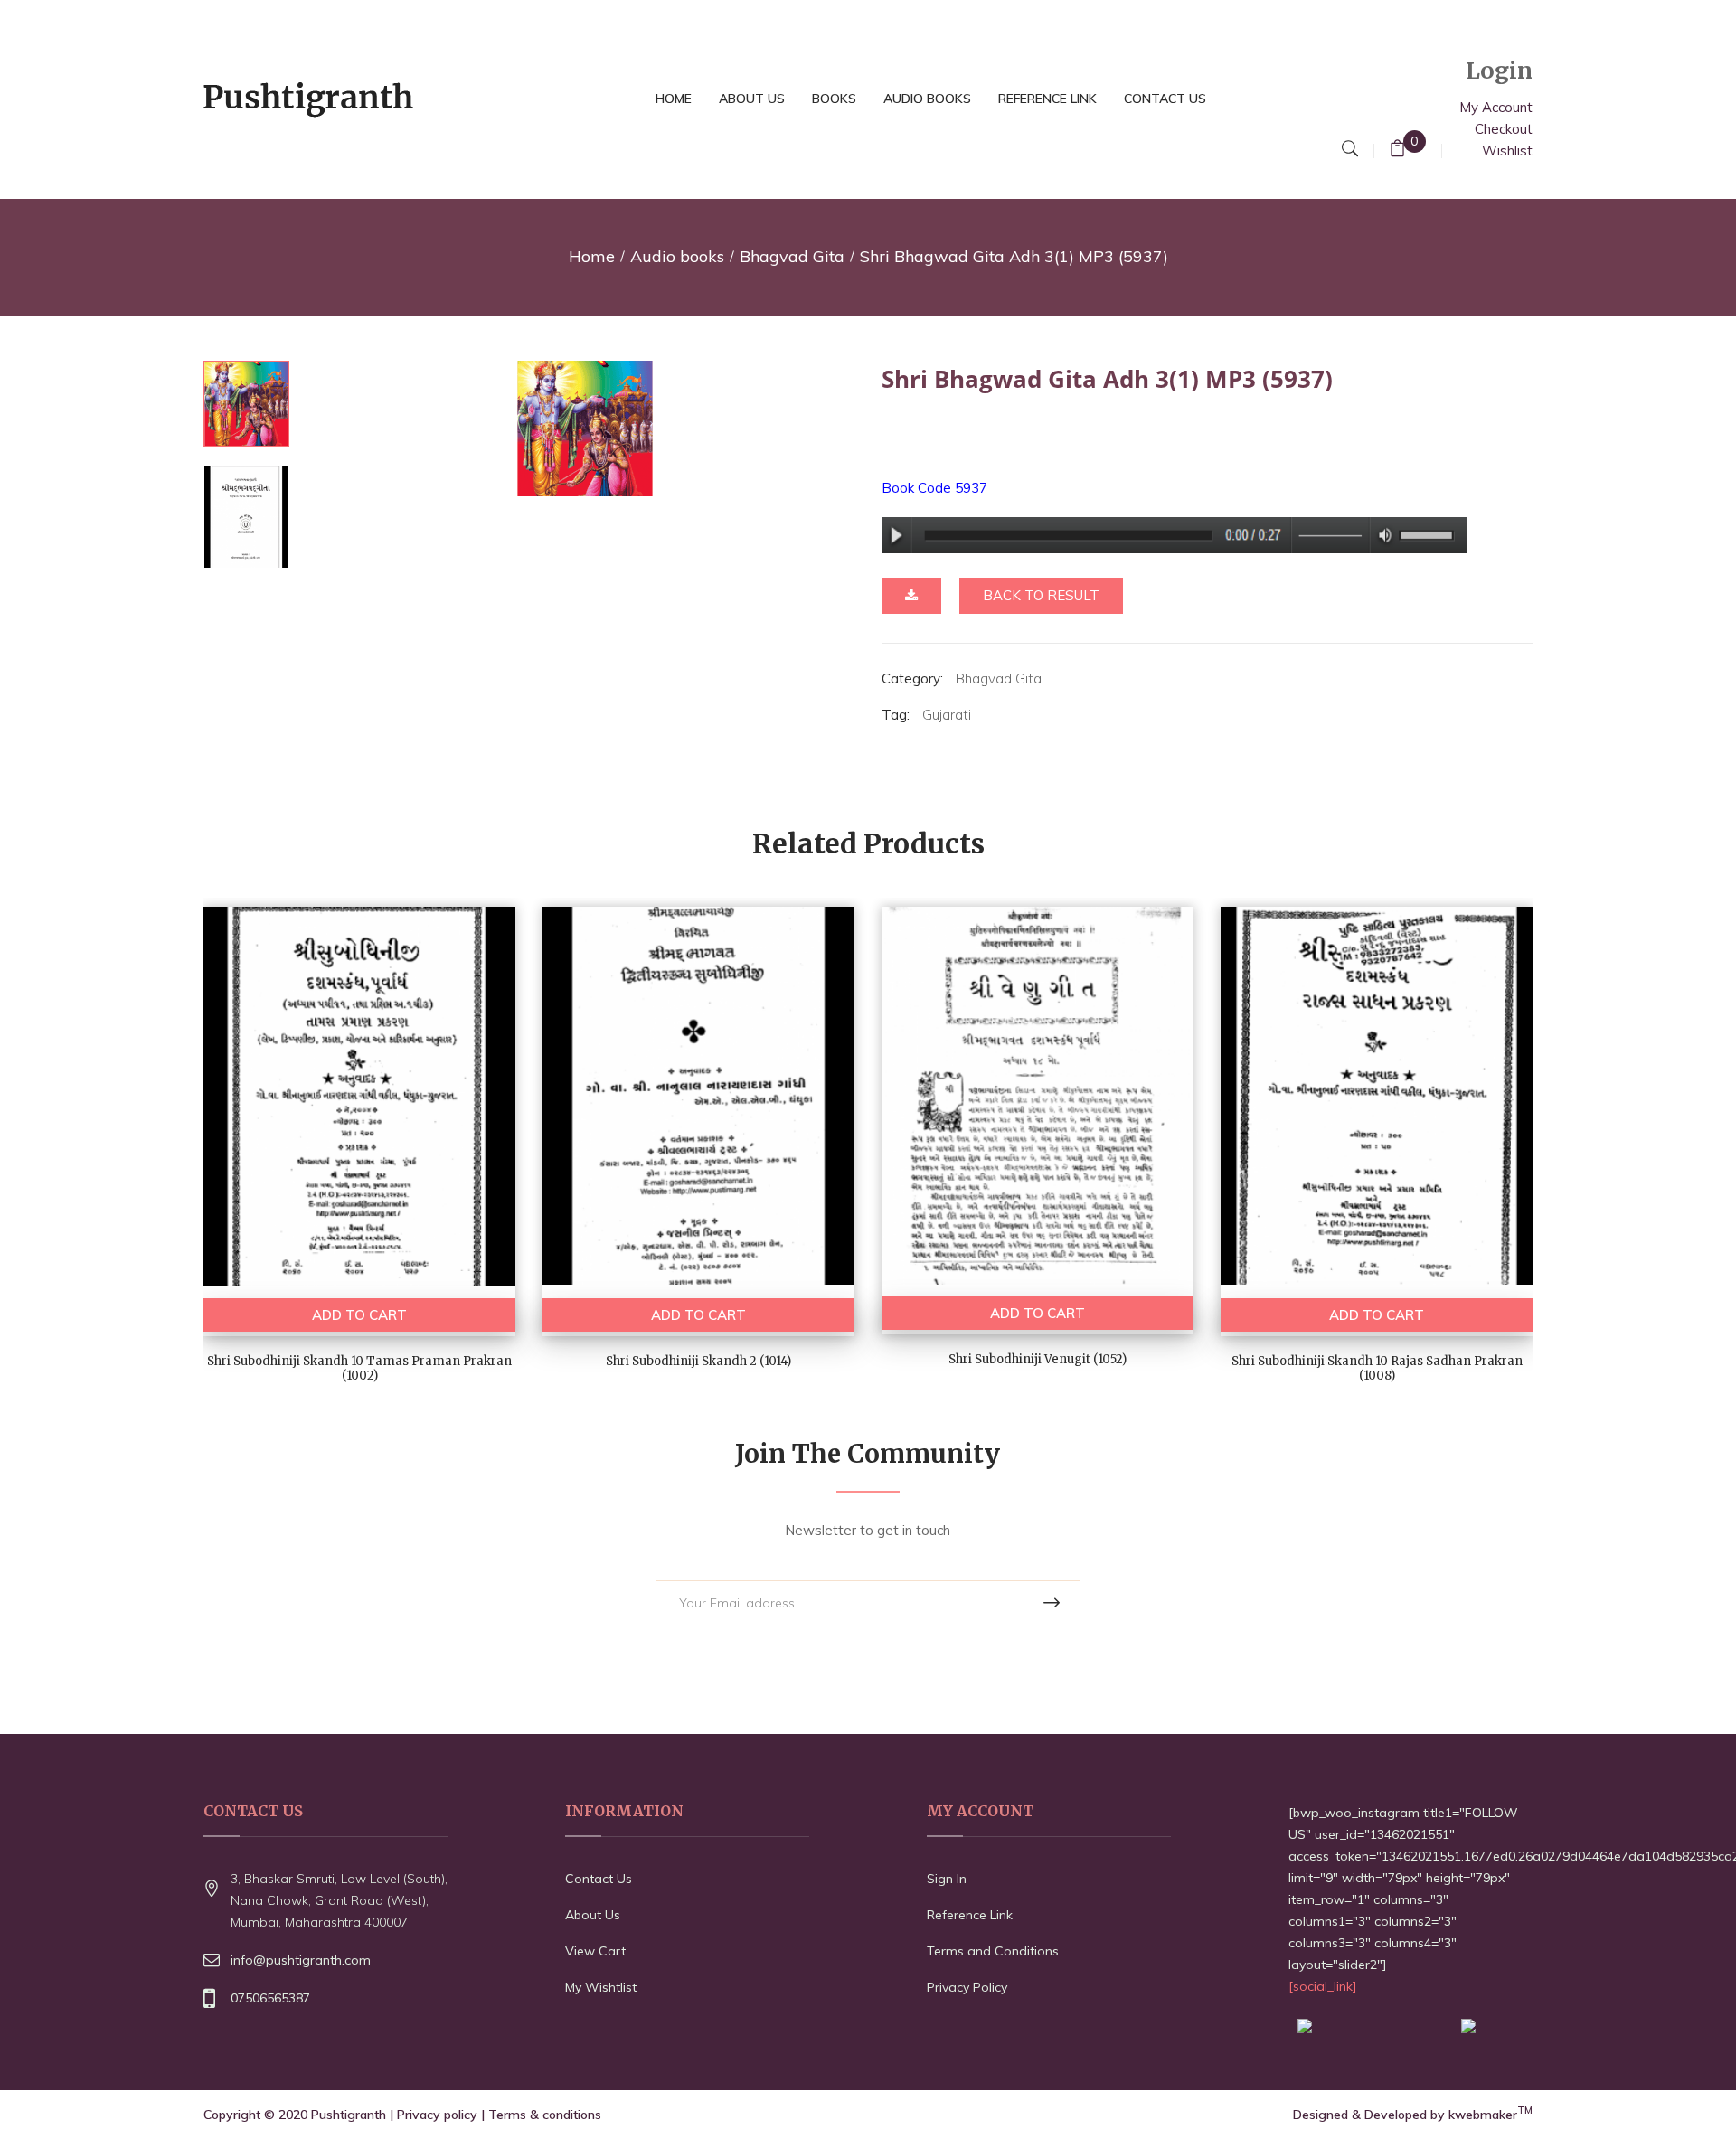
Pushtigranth (349, 2115)
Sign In (947, 1879)
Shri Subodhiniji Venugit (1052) (1038, 1359)
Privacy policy (437, 2115)
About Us (593, 1915)
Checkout (1504, 129)
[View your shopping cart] (1397, 151)
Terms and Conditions (993, 1951)
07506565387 (270, 1998)
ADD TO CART (359, 1315)
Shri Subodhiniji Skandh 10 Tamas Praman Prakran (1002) (359, 1369)
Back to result (1041, 595)
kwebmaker (1491, 2115)
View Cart (595, 1951)
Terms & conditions (545, 2115)
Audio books (677, 256)
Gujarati (947, 715)
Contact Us (599, 1879)
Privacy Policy (967, 1987)
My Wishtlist (601, 1987)
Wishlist (1507, 151)
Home (592, 256)
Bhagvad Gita (792, 256)
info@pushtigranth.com (301, 1960)
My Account (1496, 107)
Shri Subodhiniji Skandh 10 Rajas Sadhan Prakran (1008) (1377, 1369)
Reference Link (970, 1915)
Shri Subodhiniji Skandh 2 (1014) (698, 1361)
